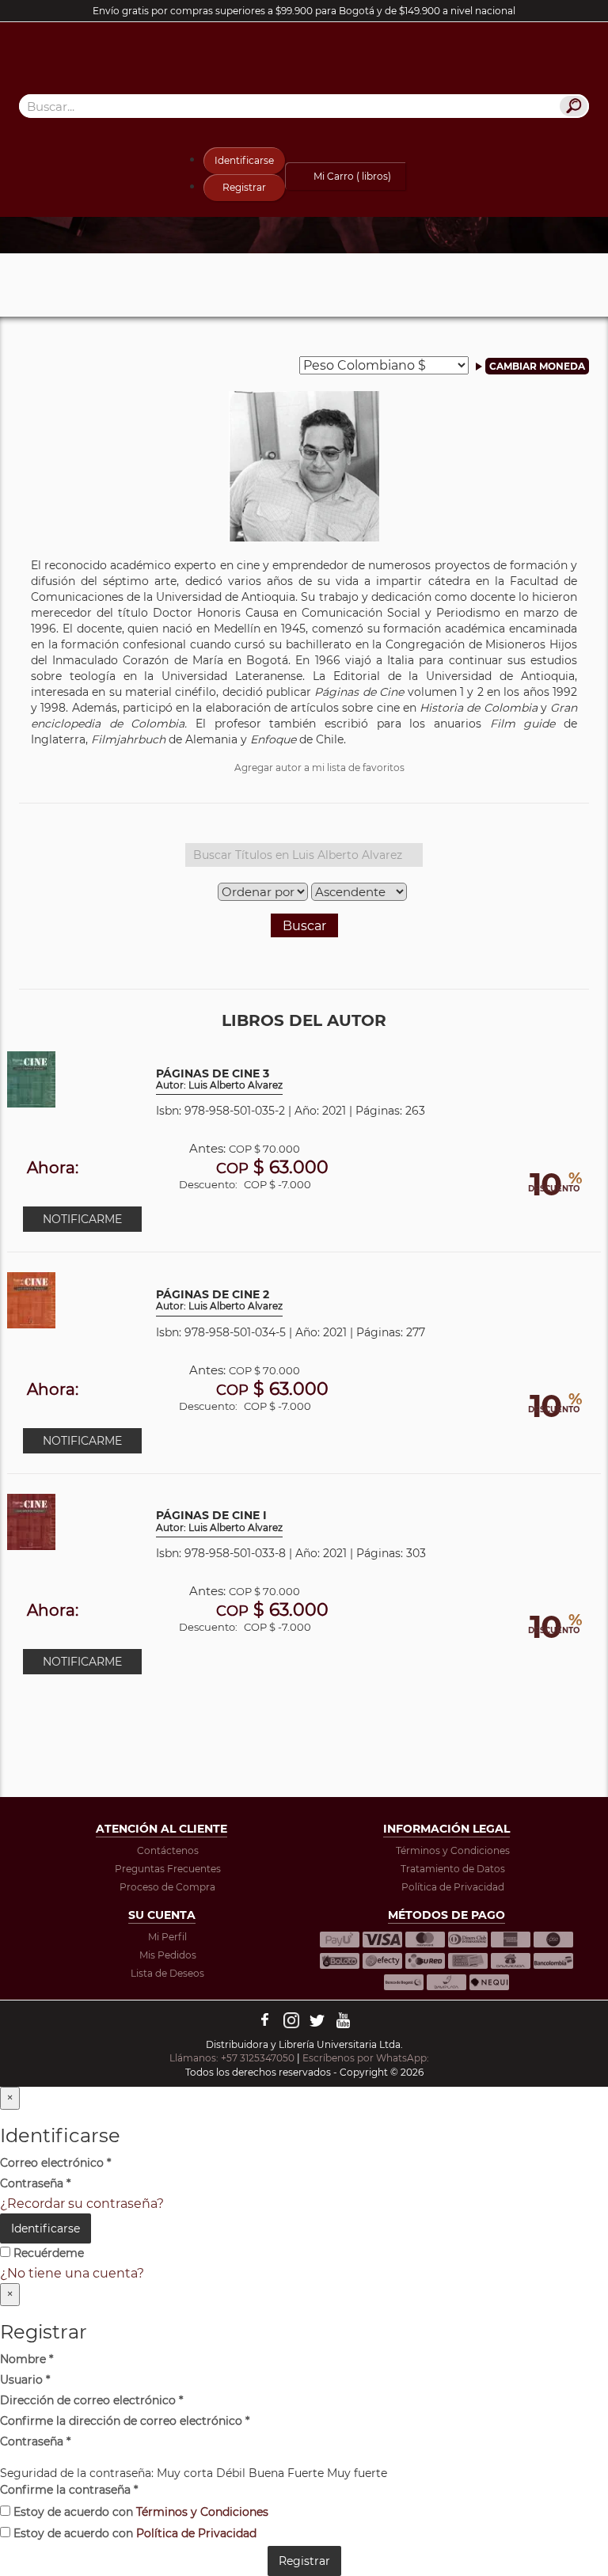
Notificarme (82, 1219)
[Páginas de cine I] (31, 1520)
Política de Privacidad (453, 1887)
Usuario (25, 2380)
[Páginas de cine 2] (31, 1299)
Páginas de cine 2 (219, 1300)
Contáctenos (168, 1850)
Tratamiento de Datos (453, 1869)
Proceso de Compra (167, 1887)
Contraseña (35, 2183)
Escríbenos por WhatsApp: (367, 2058)
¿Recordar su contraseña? (82, 2204)
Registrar (244, 187)
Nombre (27, 2359)
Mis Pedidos (168, 1955)
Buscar (304, 926)
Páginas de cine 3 (219, 1079)
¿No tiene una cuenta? (72, 2273)
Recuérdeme (47, 2253)
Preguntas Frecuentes (168, 1869)
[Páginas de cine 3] (31, 1079)
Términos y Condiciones (453, 1850)
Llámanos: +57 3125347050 (232, 2058)
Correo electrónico (55, 2163)
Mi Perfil (167, 1937)
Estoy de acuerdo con (139, 2512)
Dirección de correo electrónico (91, 2400)
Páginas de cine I (219, 1521)
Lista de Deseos (167, 1973)
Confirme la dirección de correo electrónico (125, 2421)
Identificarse (244, 160)
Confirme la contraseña (69, 2490)
